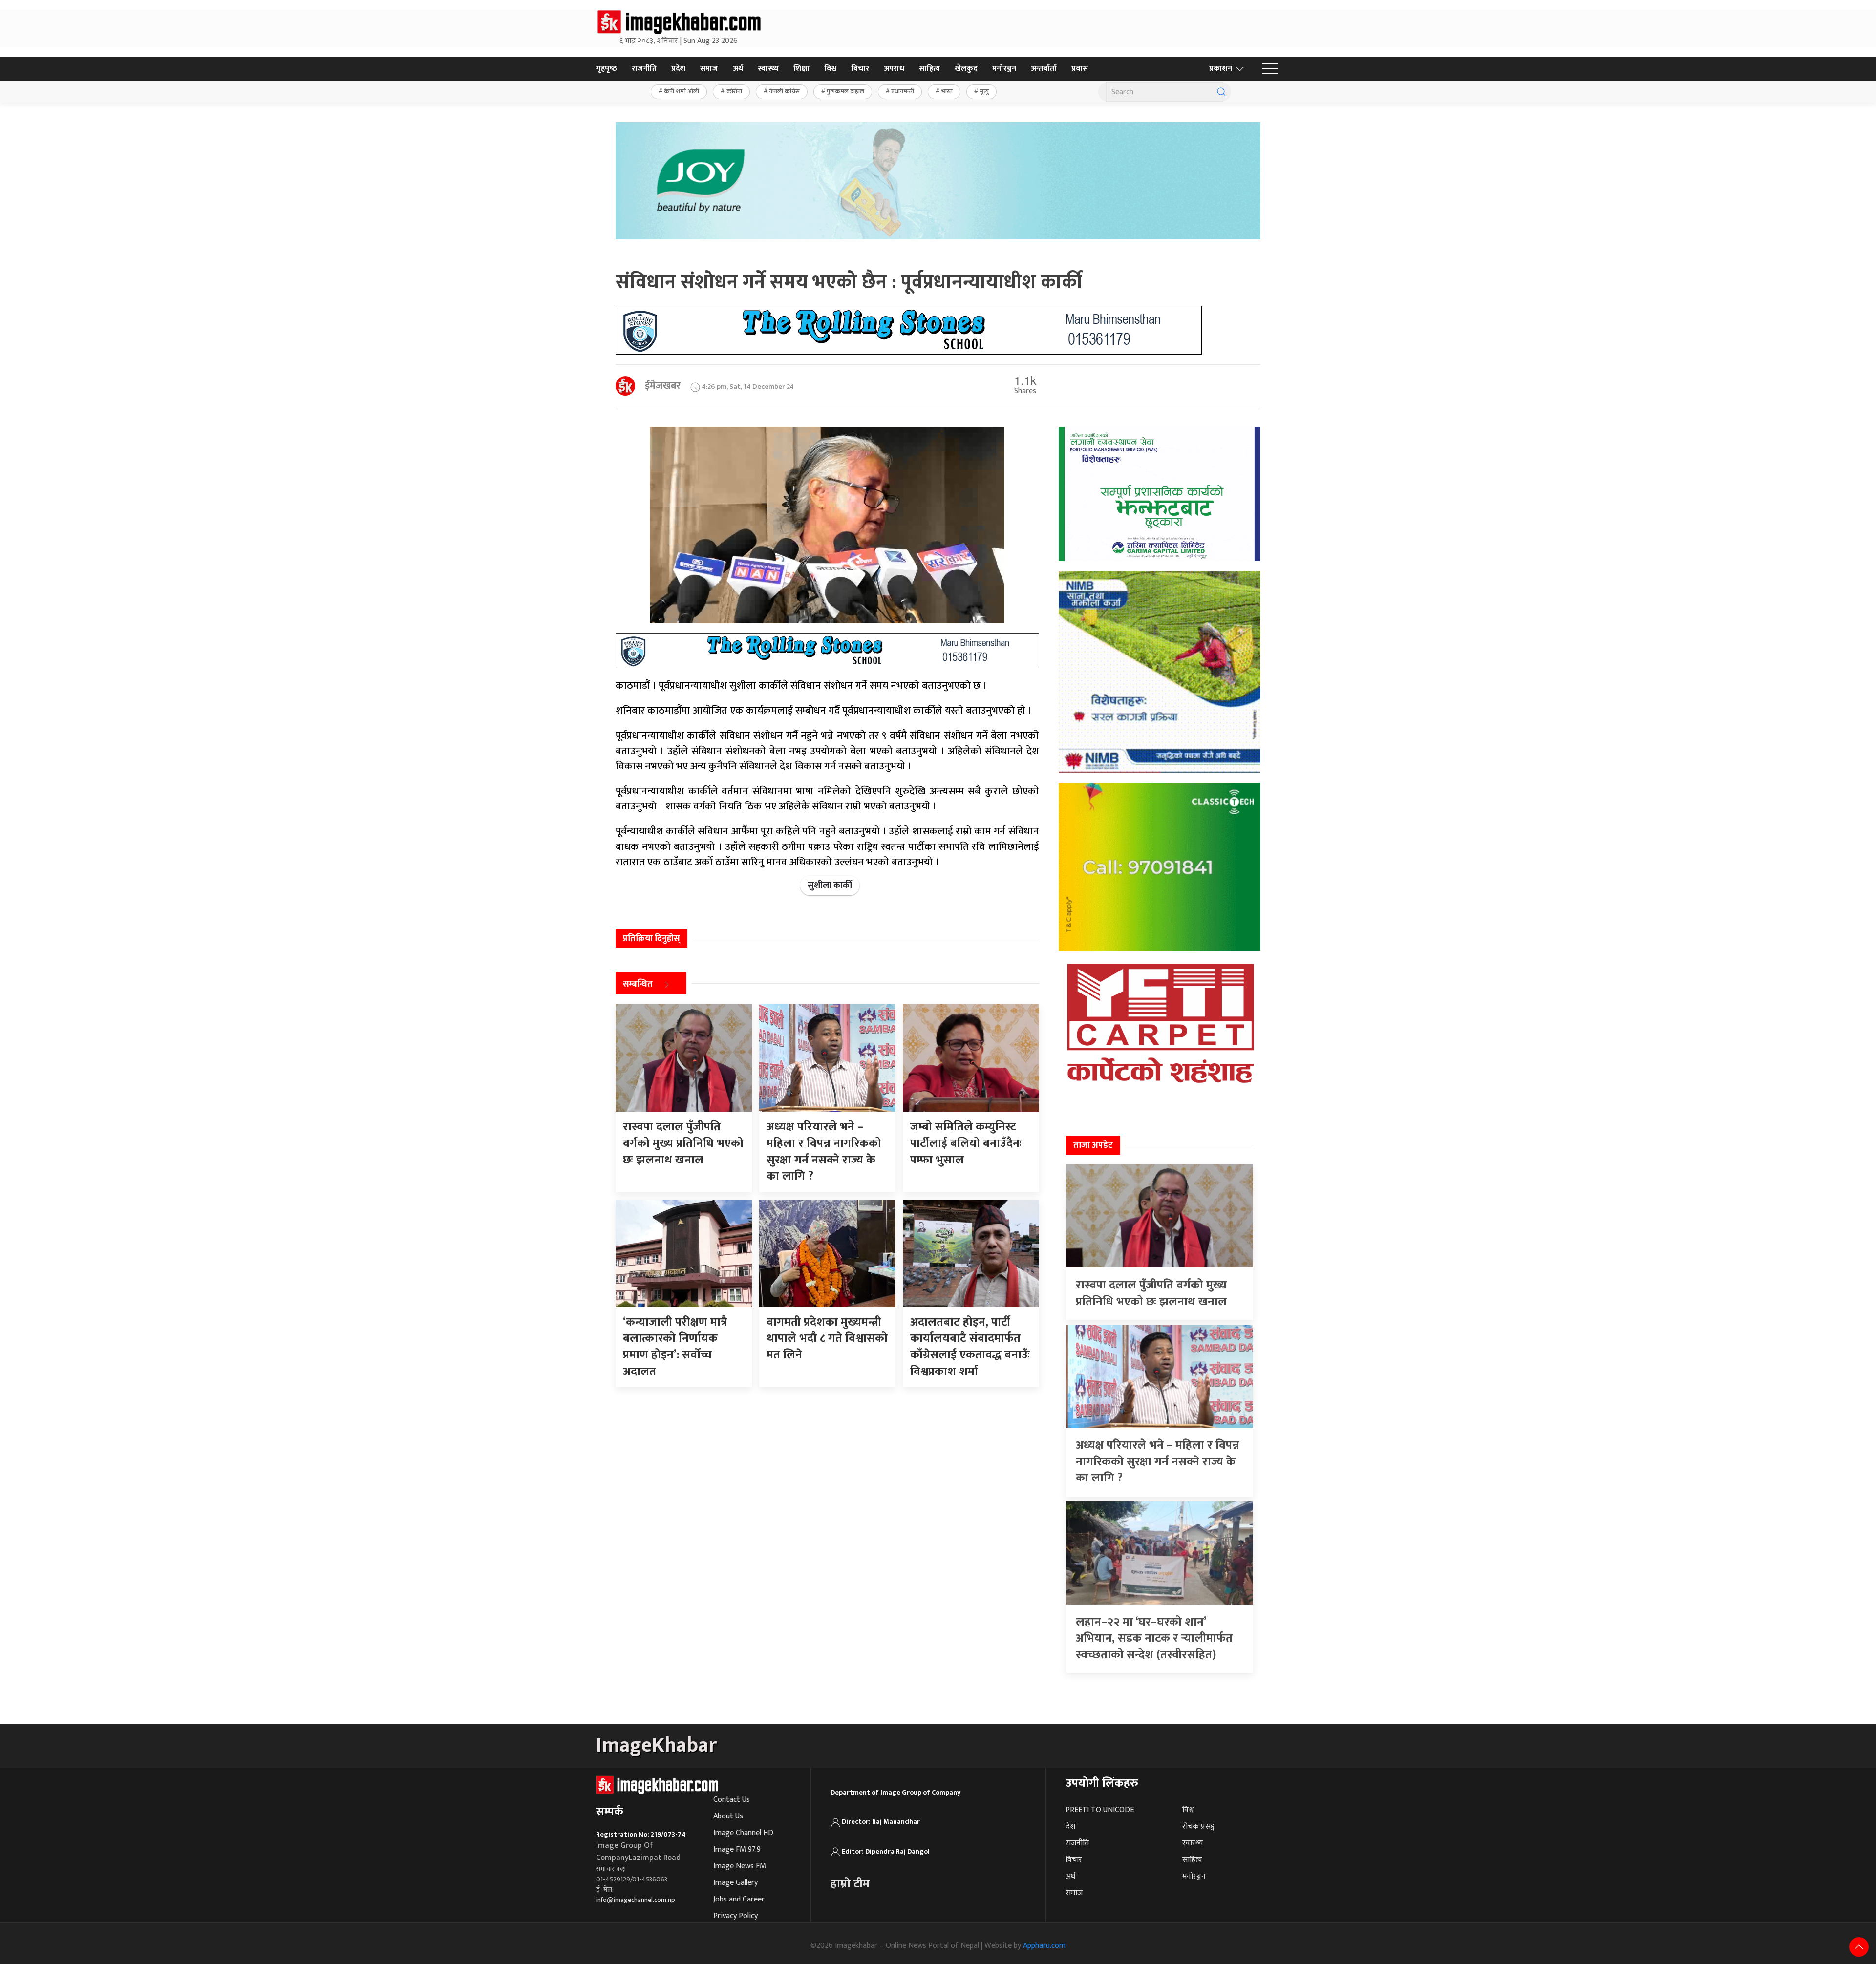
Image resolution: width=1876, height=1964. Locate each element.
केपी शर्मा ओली (682, 91)
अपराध (894, 69)
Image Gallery (735, 1883)
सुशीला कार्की (830, 886)
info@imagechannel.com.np (636, 1900)
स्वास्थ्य (768, 69)
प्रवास (1080, 69)
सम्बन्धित (638, 985)
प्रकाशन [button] (1221, 69)
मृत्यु (984, 91)
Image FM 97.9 (737, 1849)
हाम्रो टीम (850, 1884)
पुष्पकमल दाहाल (845, 91)
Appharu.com (1044, 1946)
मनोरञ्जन (1004, 69)
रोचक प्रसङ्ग (1199, 1827)
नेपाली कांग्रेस (784, 91)
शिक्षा (801, 69)
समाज (709, 69)
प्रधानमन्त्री (903, 91)
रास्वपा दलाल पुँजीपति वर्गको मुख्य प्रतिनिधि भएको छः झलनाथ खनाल (1151, 1293)
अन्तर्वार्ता (1044, 69)
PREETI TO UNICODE (1100, 1810)
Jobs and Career (739, 1899)
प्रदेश (678, 69)
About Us (728, 1816)
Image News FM (740, 1866)
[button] (1270, 69)
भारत (947, 91)
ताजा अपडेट (1093, 1145)
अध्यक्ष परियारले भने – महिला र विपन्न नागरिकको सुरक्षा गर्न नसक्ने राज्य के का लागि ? (1158, 1462)
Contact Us (732, 1800)
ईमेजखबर (663, 386)
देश (1070, 1827)
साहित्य (929, 69)
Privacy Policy (735, 1916)
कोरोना (734, 91)
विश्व (830, 69)
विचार (860, 69)
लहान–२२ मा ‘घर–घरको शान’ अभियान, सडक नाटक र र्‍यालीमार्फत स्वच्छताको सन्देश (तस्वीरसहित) (1154, 1638)
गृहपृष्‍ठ (607, 69)
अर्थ (738, 69)
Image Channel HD (743, 1833)
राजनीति (644, 69)
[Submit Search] (1221, 92)
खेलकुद (966, 69)
